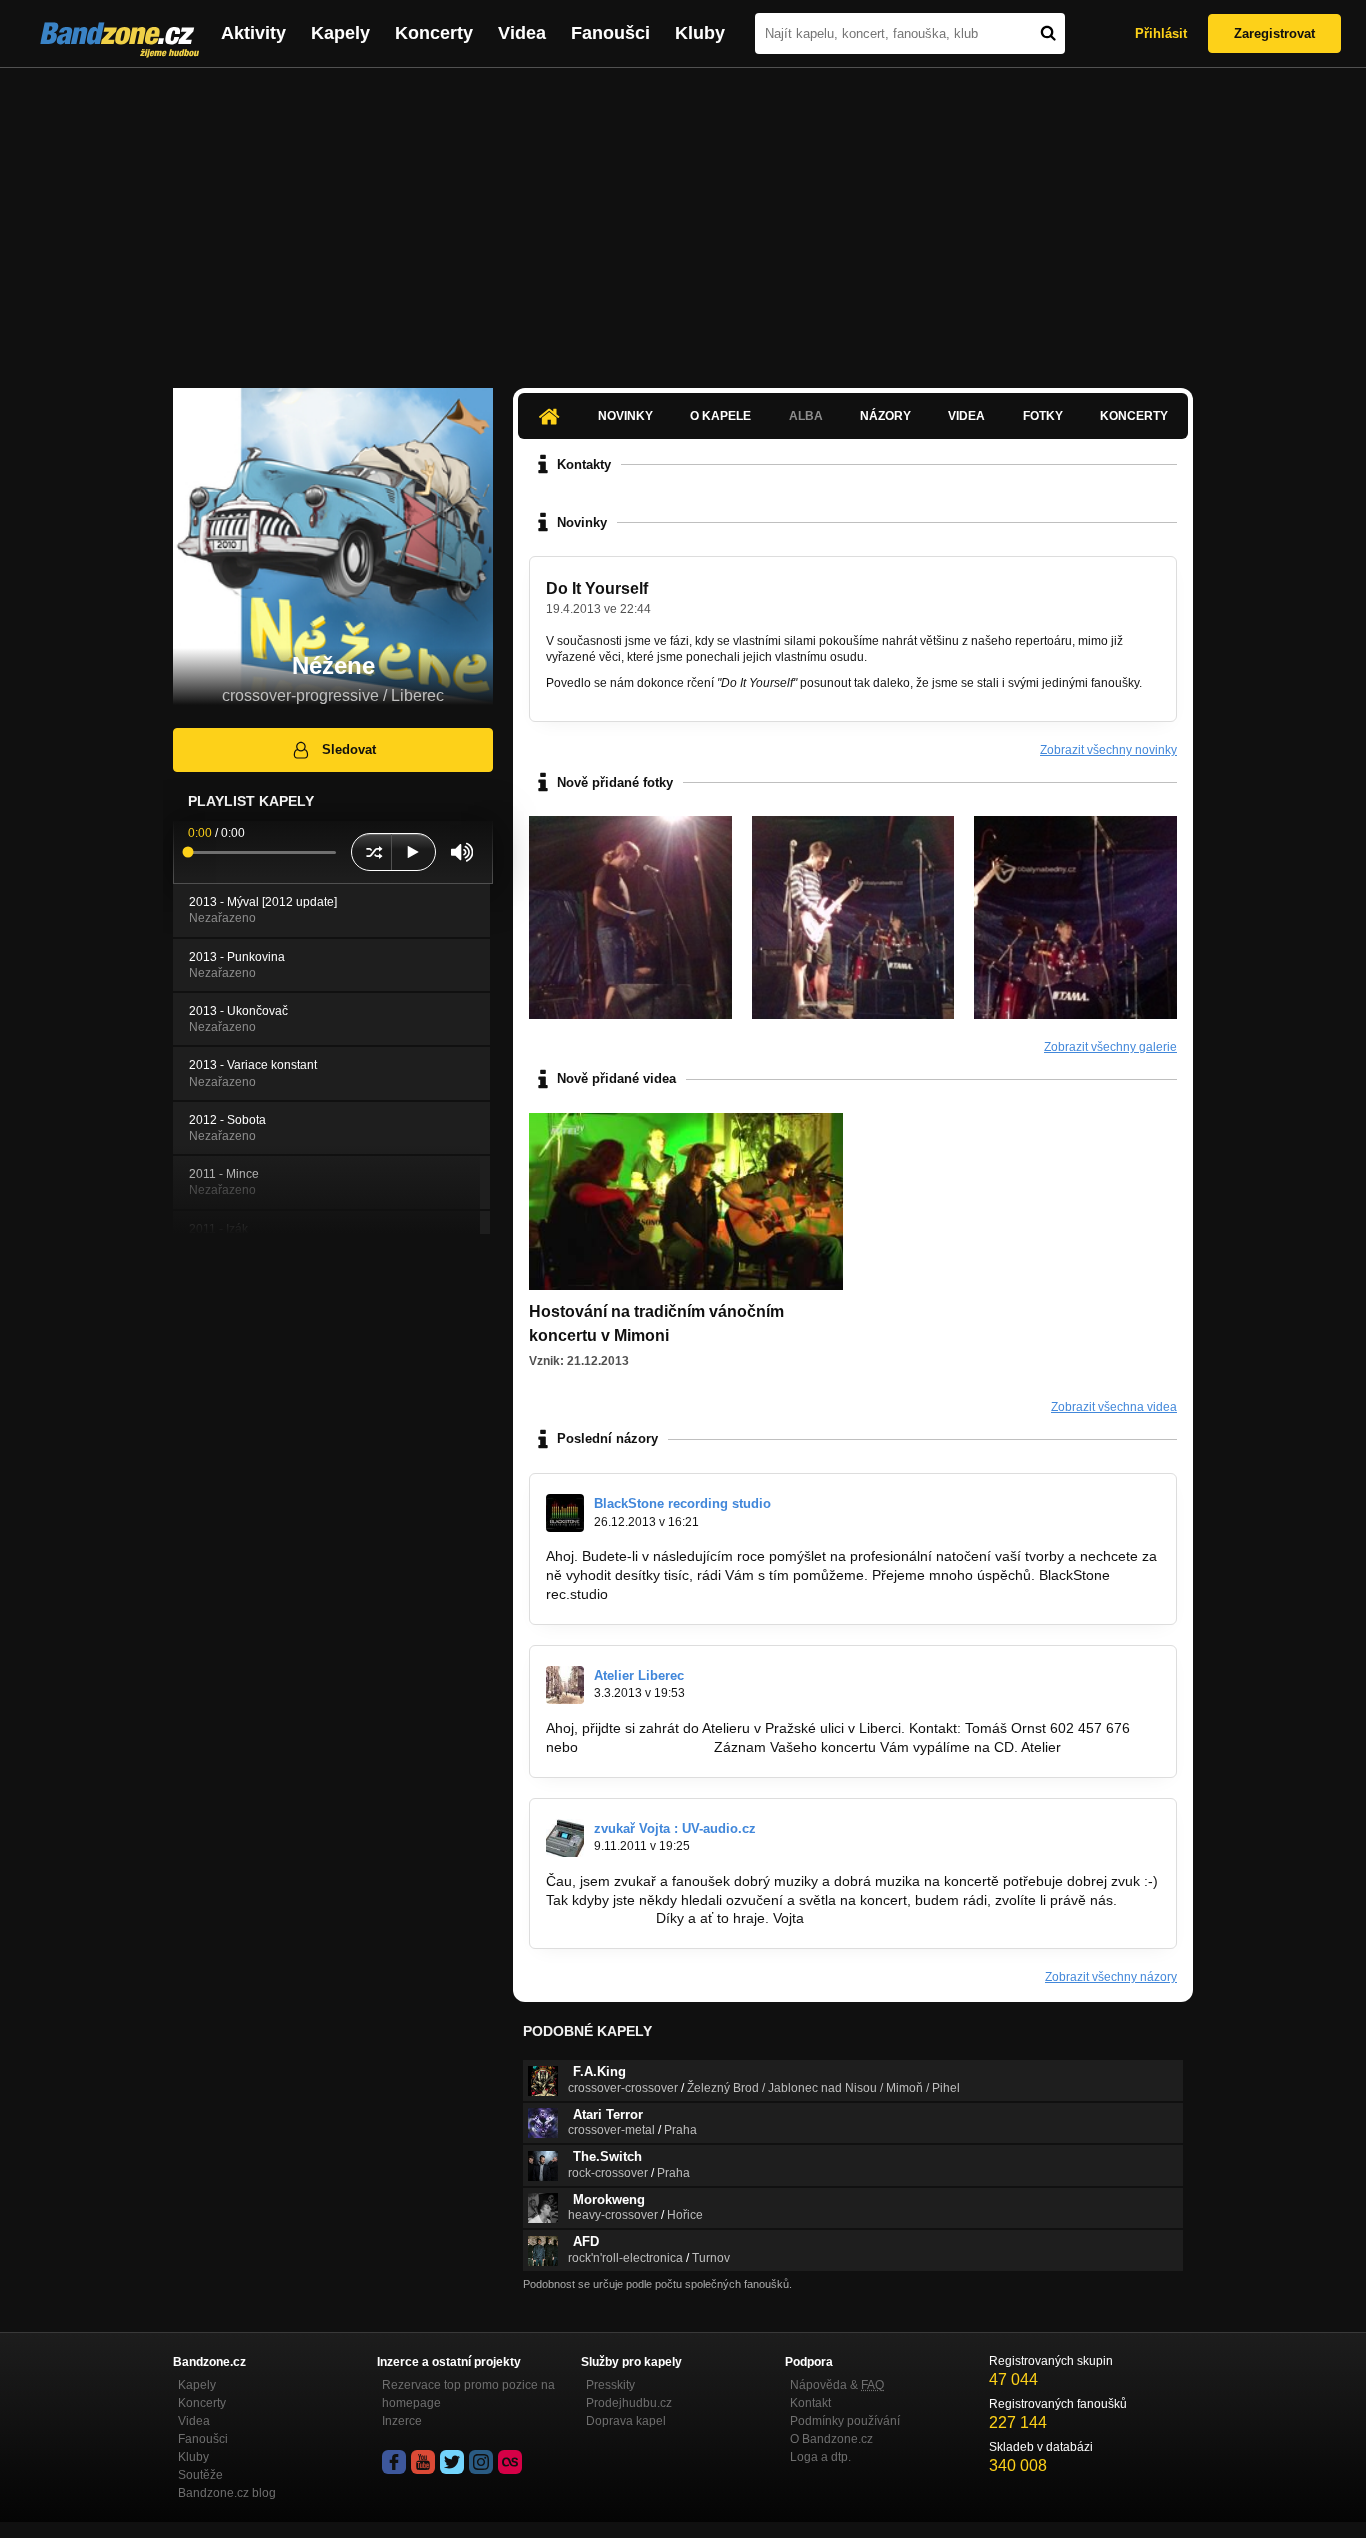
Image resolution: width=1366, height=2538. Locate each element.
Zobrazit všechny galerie (1110, 1047)
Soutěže (200, 2475)
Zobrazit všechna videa (1114, 1407)
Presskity (610, 2385)
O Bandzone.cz (831, 2439)
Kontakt (810, 2403)
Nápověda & (837, 2385)
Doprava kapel (626, 2421)
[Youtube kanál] (423, 2462)
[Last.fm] (510, 2462)
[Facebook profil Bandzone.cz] (394, 2462)
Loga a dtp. (820, 2457)
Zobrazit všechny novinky (1108, 750)
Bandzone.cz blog (227, 2493)
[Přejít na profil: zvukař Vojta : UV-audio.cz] (565, 1838)
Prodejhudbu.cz (629, 2403)
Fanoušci (610, 33)
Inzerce (402, 2421)
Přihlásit (1161, 33)
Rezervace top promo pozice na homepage (468, 2394)
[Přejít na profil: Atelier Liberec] (565, 1685)
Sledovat (349, 749)
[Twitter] (452, 2462)
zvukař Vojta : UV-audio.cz (675, 1828)
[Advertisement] (683, 218)
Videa (522, 33)
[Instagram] (481, 2462)
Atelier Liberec (639, 1675)
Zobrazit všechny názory (1111, 1977)
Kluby (700, 33)
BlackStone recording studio (682, 1503)
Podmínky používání (845, 2421)
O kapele (720, 416)
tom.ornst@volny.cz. (646, 1747)
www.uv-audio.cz (599, 1918)
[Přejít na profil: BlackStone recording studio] (565, 1513)
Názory (885, 416)
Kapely (340, 33)
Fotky (1043, 416)
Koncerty (434, 33)
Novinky (625, 416)
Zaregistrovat (1274, 33)
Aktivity (253, 33)
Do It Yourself (597, 588)
